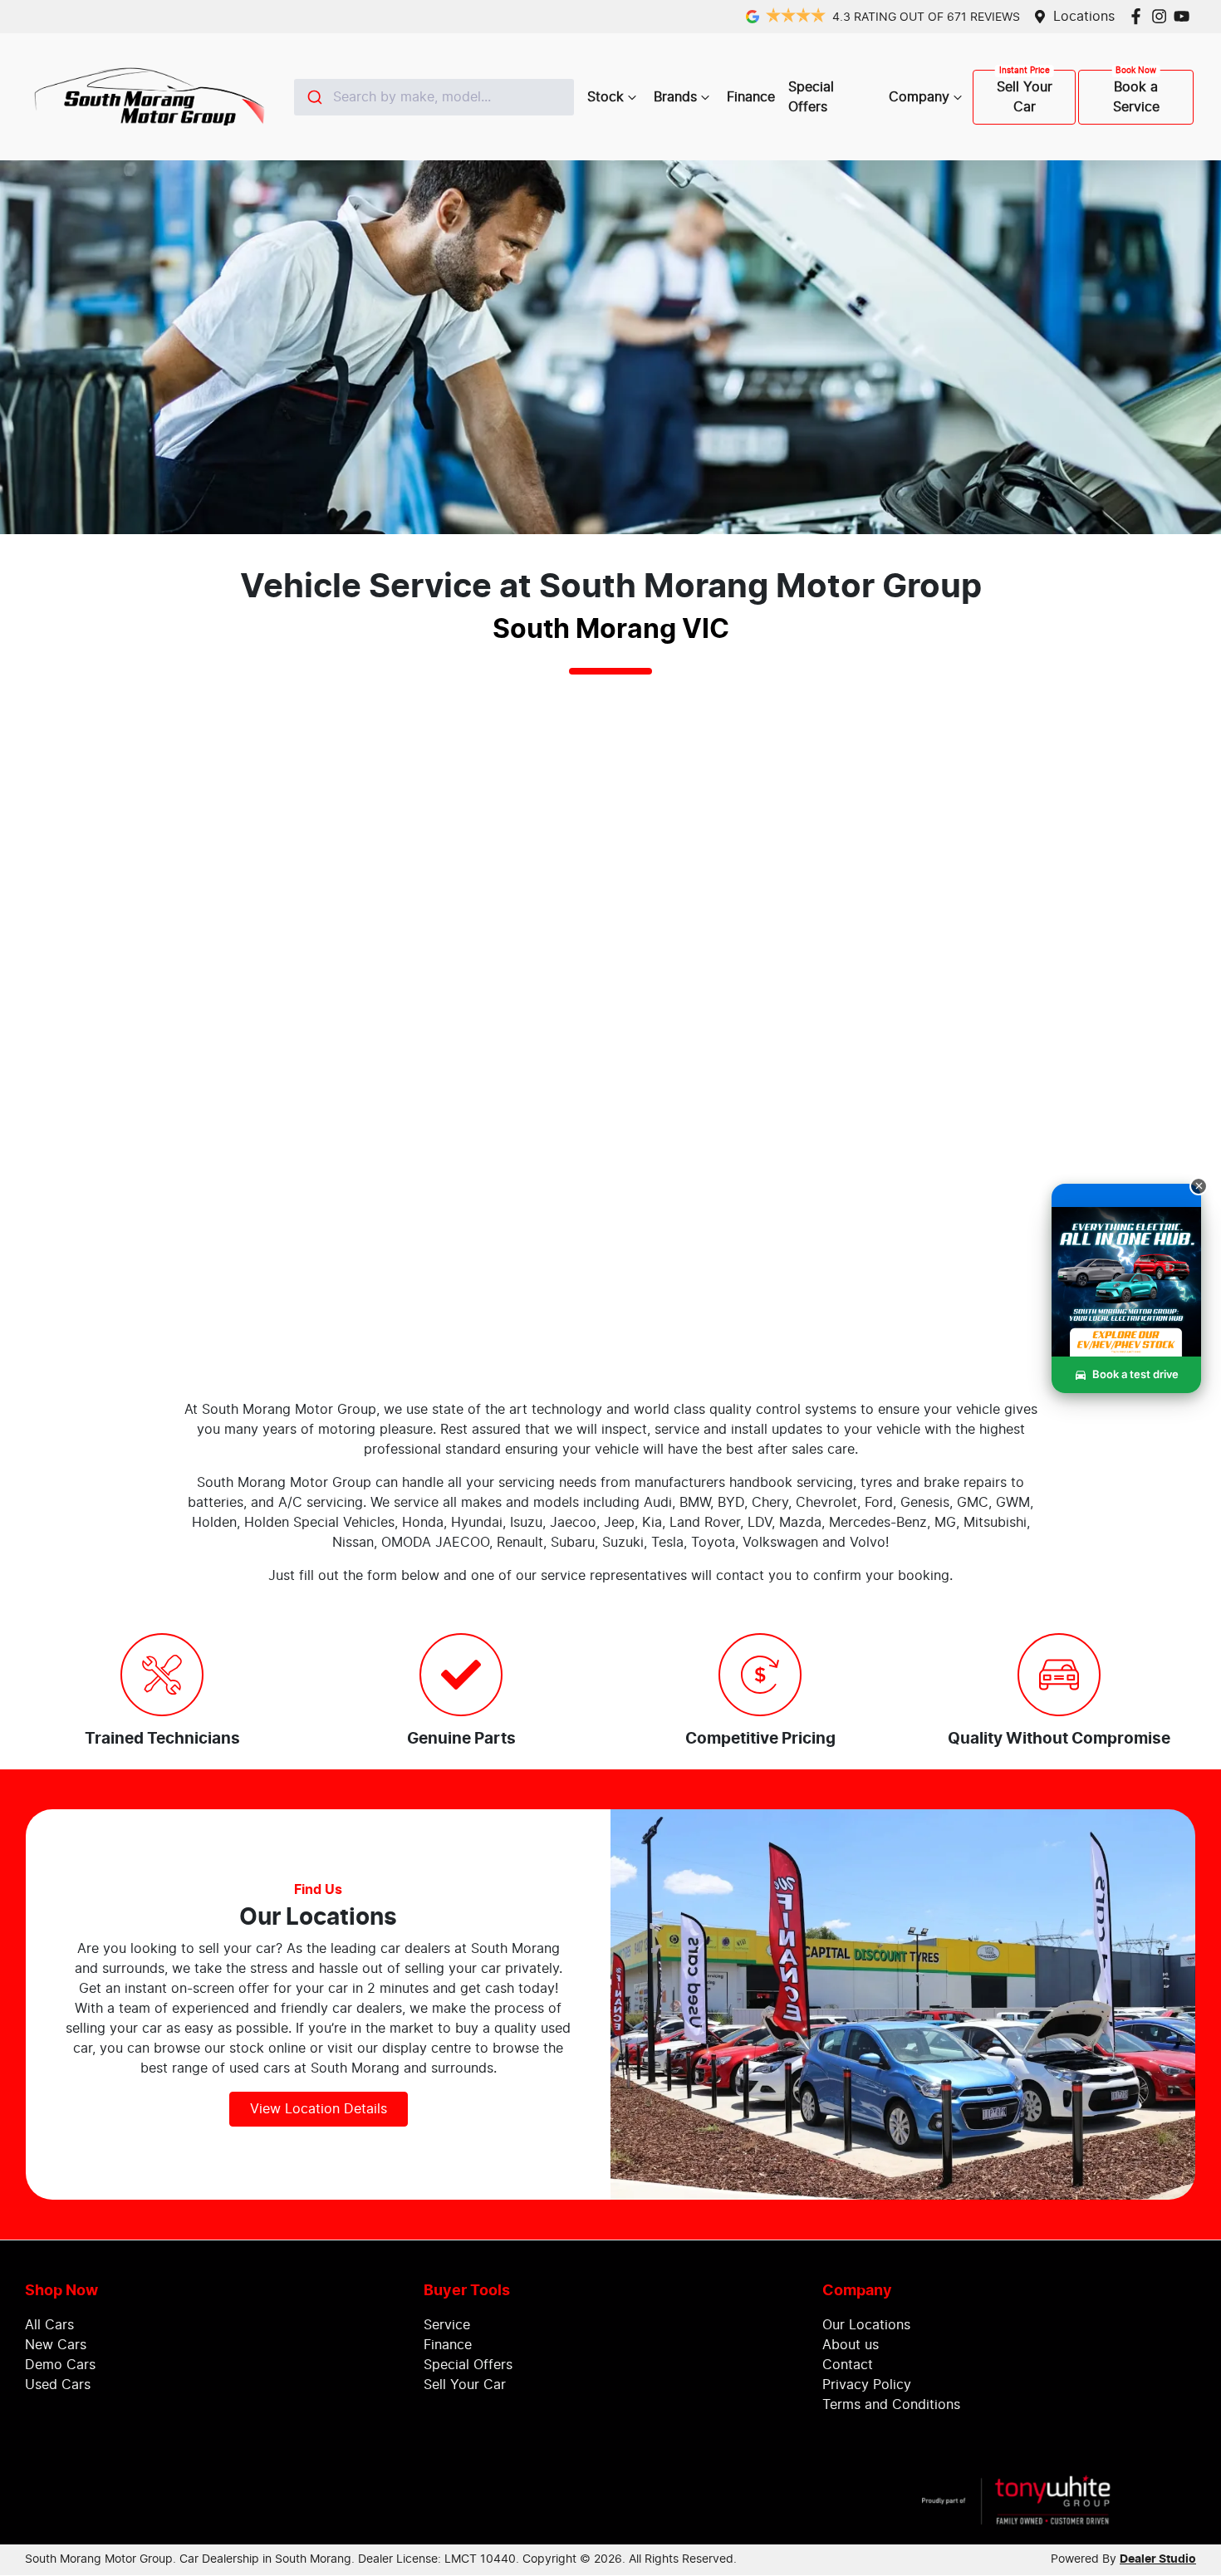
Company (919, 97)
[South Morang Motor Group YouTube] (1185, 16)
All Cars (49, 2325)
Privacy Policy (867, 2385)
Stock (606, 97)
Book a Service (1136, 97)
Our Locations (866, 2325)
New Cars (56, 2345)
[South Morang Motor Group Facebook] (1139, 16)
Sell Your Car (1025, 97)
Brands (675, 97)
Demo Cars (60, 2365)
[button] (1126, 1300)
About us (851, 2345)
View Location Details (319, 2109)
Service (447, 2325)
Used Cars (58, 2385)
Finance (751, 97)
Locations (1084, 17)
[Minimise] (1199, 1186)
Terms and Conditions (891, 2405)
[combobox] (434, 97)
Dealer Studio (1158, 2559)
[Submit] (314, 97)
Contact (848, 2365)
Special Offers (811, 97)
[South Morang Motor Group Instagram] (1162, 16)
